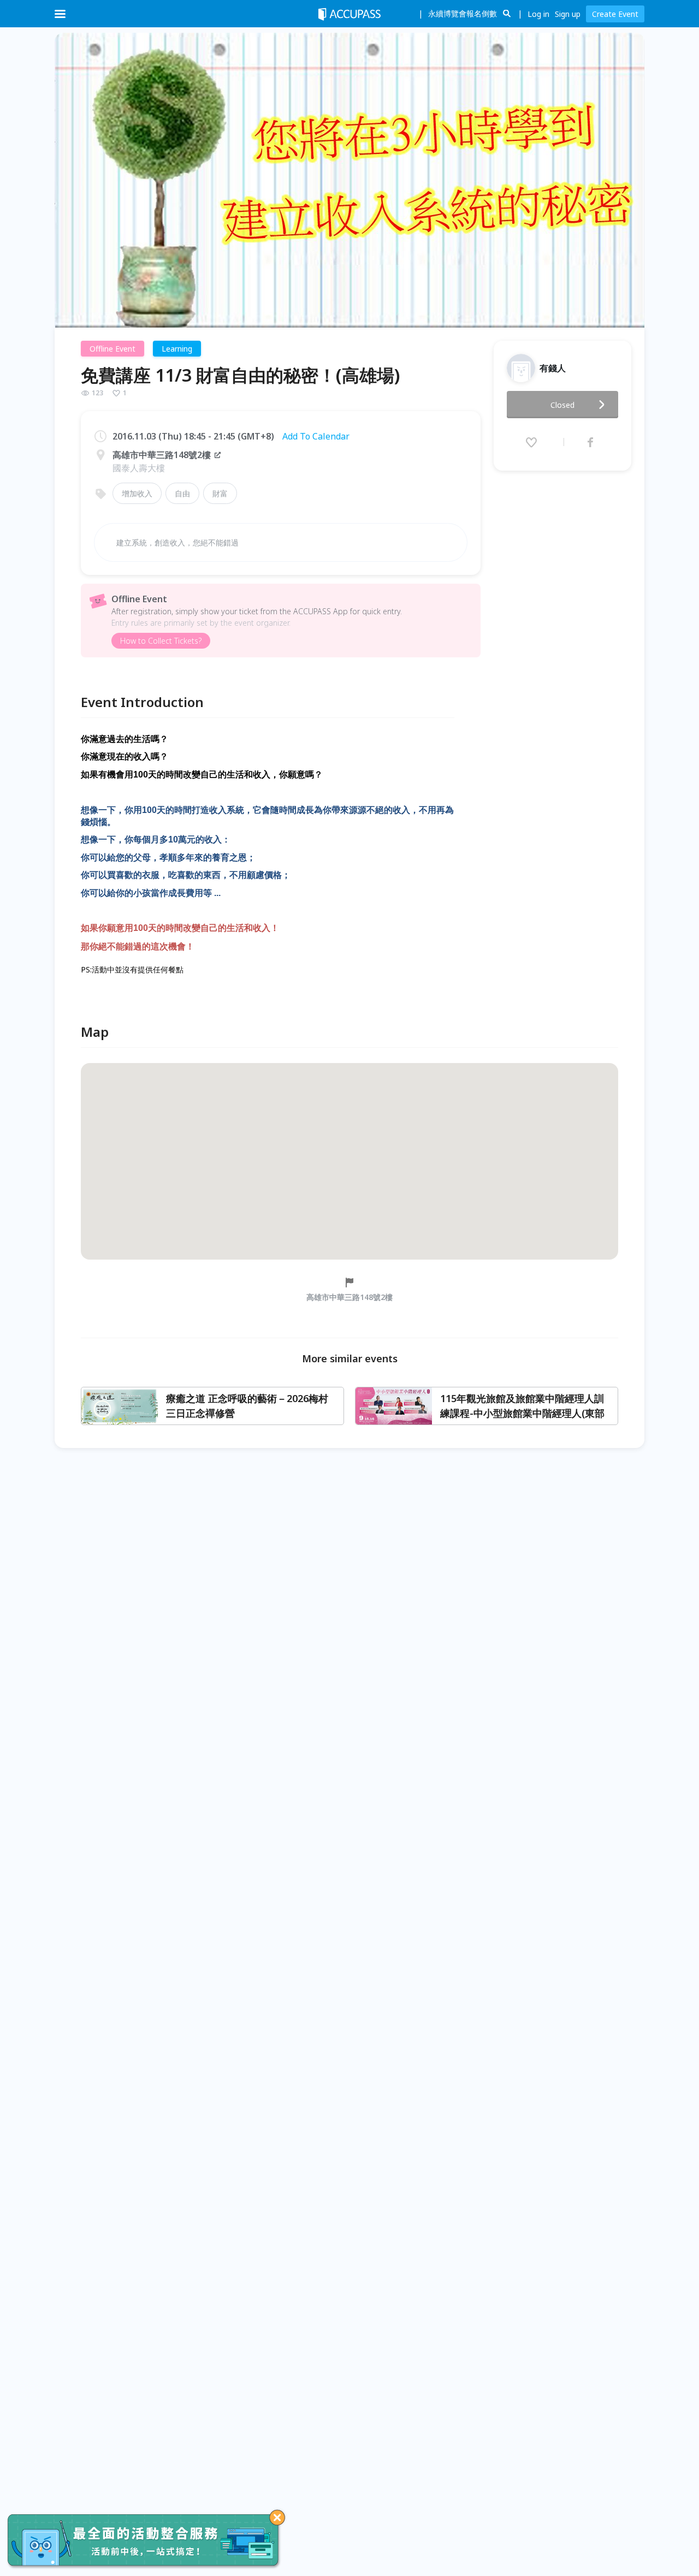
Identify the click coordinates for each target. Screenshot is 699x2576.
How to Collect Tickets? (161, 641)
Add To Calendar (316, 436)
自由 (182, 493)
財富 (220, 493)
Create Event (615, 14)
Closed (562, 405)
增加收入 (137, 493)
